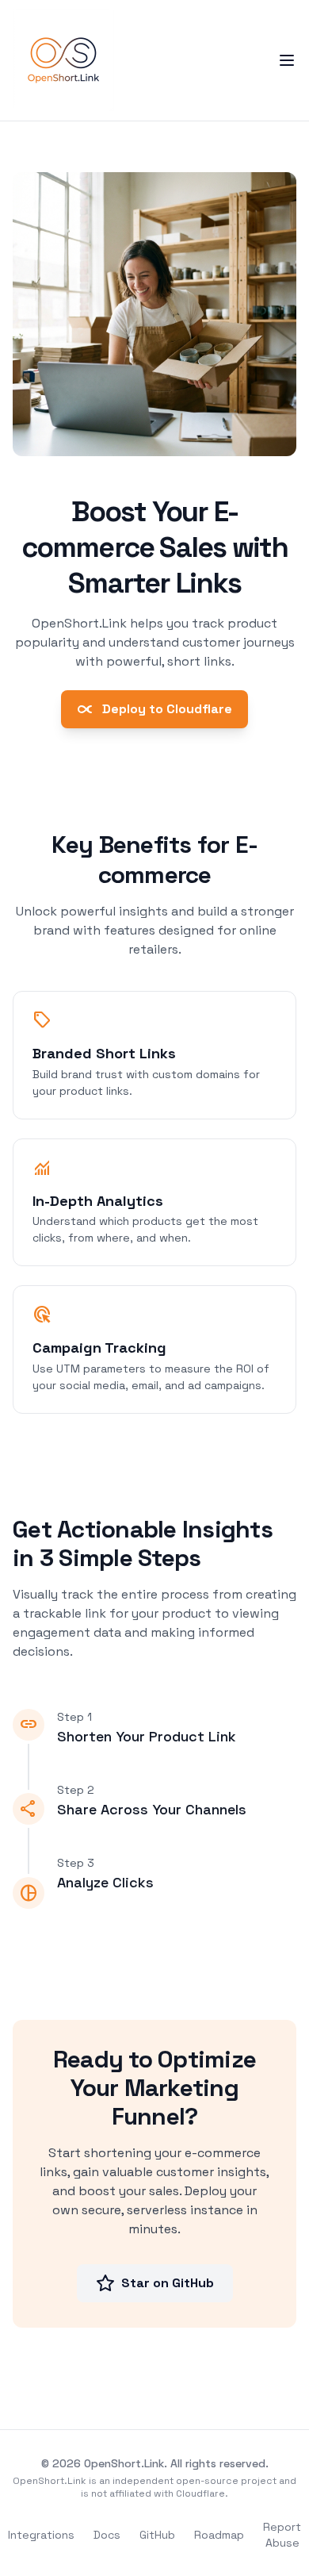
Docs (107, 2535)
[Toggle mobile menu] (287, 60)
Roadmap (219, 2535)
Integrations (41, 2535)
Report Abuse (282, 2535)
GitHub (157, 2535)
